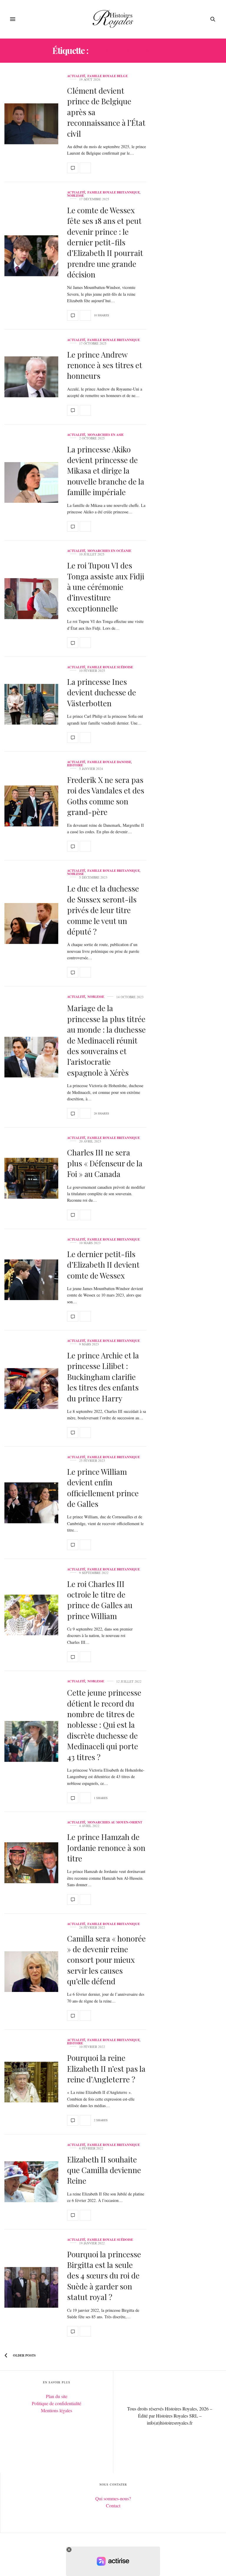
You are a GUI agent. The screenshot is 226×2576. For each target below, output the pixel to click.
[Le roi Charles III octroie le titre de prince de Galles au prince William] (31, 1615)
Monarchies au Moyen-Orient (115, 1822)
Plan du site (57, 2396)
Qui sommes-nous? (113, 2498)
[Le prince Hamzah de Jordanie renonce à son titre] (31, 1863)
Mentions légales (56, 2410)
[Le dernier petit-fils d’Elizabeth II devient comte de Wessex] (31, 1280)
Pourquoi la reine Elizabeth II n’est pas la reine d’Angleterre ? (106, 2069)
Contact (113, 2505)
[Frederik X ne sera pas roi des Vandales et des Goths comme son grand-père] (31, 806)
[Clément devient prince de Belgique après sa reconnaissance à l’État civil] (31, 124)
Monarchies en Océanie (109, 551)
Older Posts (24, 2355)
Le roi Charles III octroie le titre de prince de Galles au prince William (100, 1600)
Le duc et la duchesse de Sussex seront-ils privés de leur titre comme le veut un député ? (103, 910)
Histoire (75, 765)
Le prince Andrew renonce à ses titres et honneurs (105, 365)
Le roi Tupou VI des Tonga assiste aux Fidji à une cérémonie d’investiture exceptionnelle (106, 587)
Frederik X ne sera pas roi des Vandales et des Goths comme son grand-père (106, 796)
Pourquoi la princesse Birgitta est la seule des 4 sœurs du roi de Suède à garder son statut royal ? (104, 2276)
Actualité (76, 76)
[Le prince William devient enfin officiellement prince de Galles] (31, 1503)
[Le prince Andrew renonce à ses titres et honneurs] (31, 377)
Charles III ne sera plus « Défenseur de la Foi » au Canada (105, 1163)
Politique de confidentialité (56, 2403)
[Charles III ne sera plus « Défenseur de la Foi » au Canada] (31, 1178)
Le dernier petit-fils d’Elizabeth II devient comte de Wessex (103, 1265)
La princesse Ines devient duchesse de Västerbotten (102, 692)
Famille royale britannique (114, 192)
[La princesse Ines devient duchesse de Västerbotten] (31, 704)
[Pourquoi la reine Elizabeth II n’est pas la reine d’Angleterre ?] (31, 2082)
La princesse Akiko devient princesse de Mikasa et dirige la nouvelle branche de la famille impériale (106, 471)
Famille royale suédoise (110, 667)
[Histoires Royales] (113, 19)
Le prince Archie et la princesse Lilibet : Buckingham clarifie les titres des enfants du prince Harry (103, 1377)
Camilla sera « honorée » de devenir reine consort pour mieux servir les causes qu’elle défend (106, 1960)
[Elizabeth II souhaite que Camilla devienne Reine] (31, 2182)
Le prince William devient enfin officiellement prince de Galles (103, 1488)
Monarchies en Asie (105, 435)
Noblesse (75, 196)
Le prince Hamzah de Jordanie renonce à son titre (106, 1848)
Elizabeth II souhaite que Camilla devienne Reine (104, 2170)
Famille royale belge (108, 76)
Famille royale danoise (109, 762)
